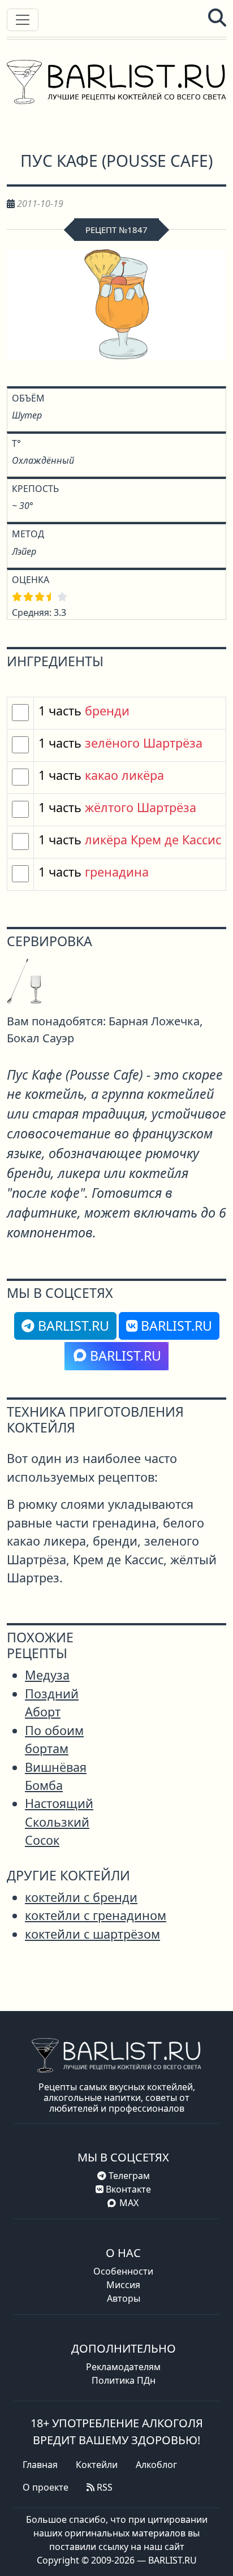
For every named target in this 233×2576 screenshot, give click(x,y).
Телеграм (128, 2176)
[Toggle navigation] (23, 20)
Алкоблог (156, 2465)
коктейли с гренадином (96, 1915)
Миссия (123, 2285)
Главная (40, 2465)
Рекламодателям (123, 2367)
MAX (129, 2203)
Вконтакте (127, 2189)
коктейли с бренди (81, 1897)
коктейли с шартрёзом (92, 1934)
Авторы (124, 2298)
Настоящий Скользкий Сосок (59, 1822)
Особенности (123, 2271)
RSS (103, 2487)
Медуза (47, 1675)
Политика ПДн (124, 2380)
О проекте (46, 2487)
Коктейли (97, 2465)
